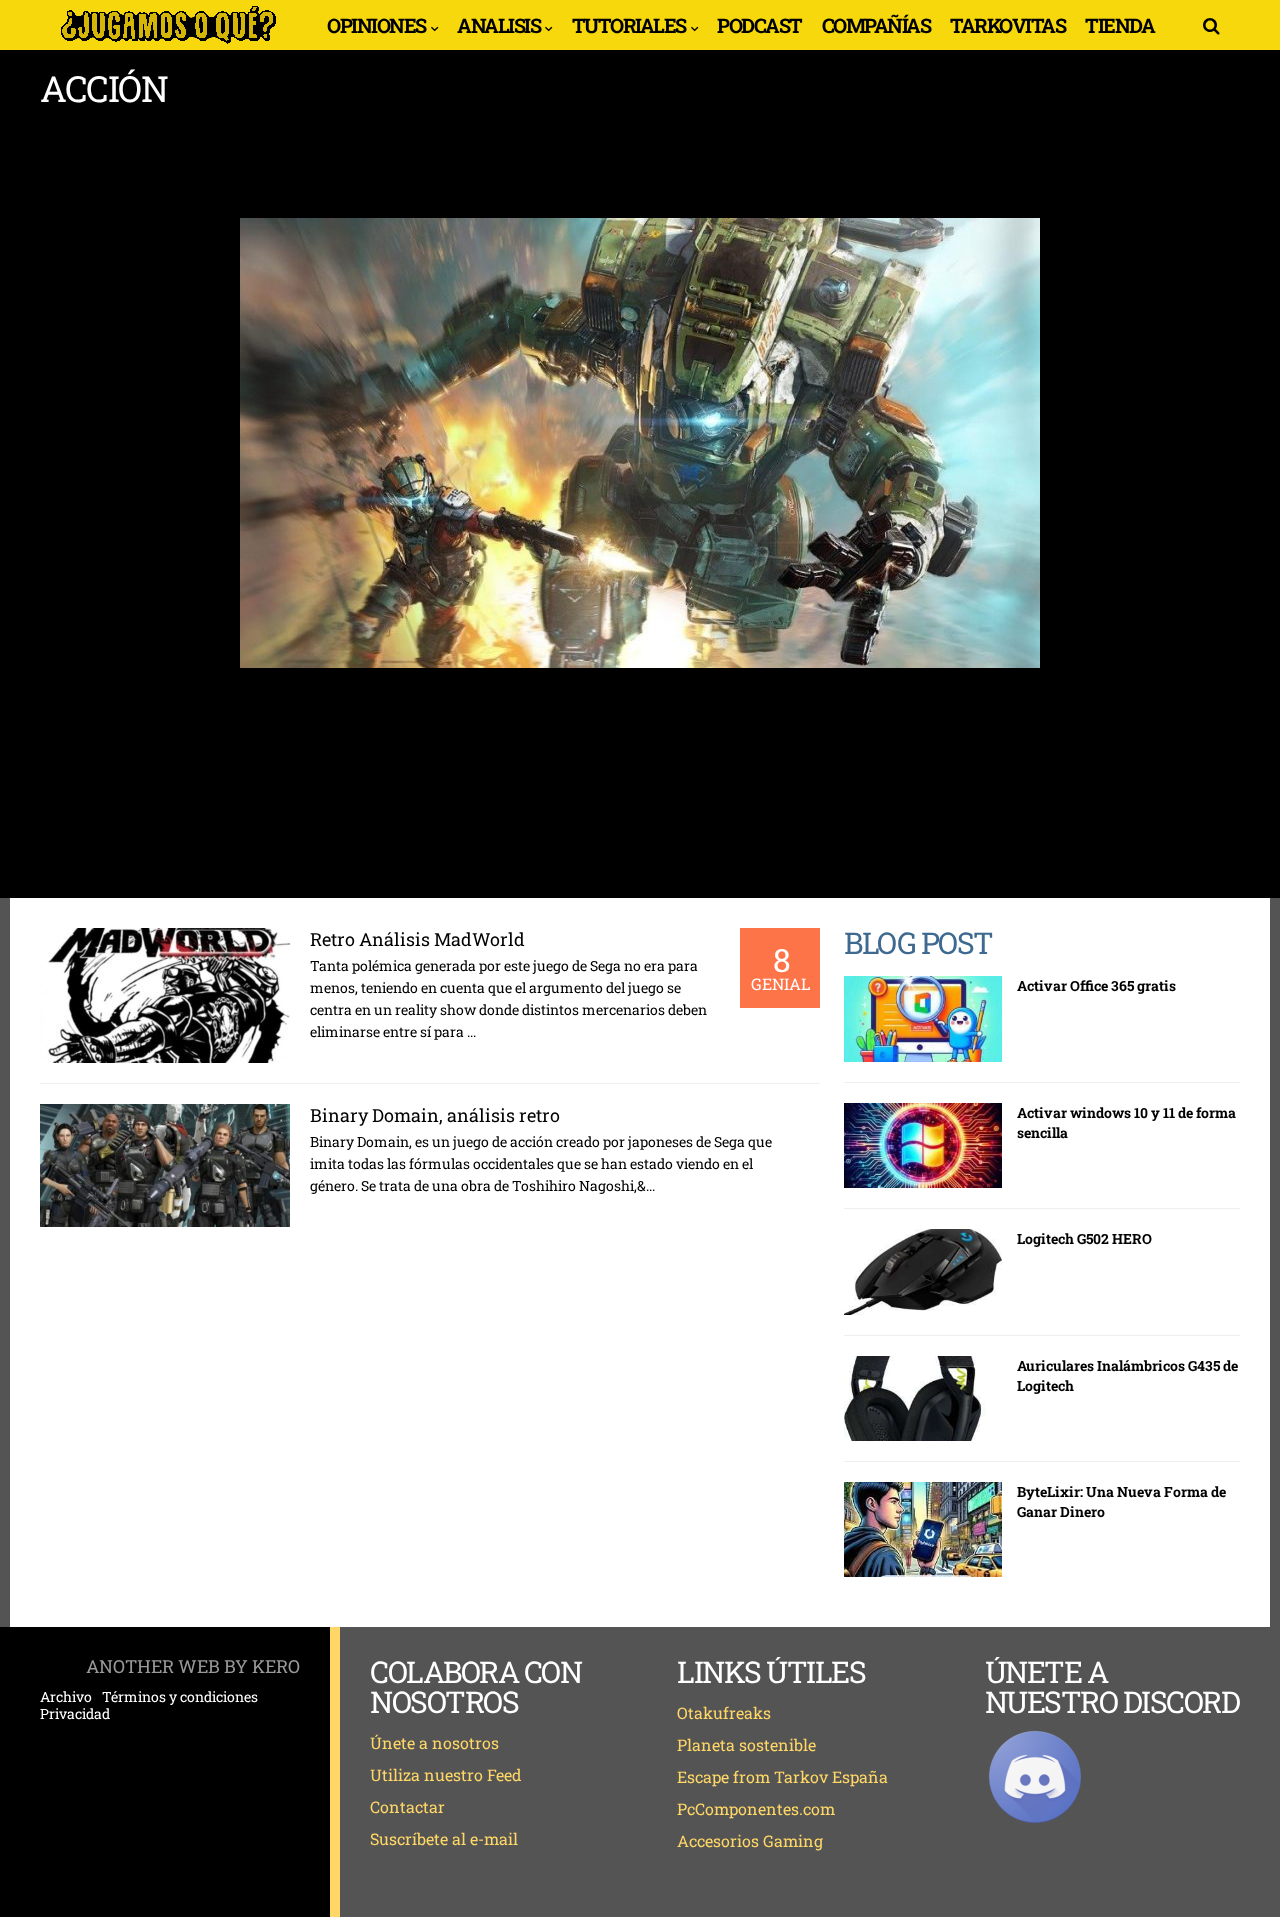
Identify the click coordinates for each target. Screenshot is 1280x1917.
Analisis (498, 25)
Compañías (876, 25)
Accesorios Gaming (750, 1840)
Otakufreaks (724, 1712)
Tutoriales (629, 25)
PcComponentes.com (756, 1808)
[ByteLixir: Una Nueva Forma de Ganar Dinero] (923, 1529)
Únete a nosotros (434, 1742)
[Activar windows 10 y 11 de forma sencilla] (923, 1146)
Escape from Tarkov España (782, 1776)
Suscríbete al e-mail (444, 1838)
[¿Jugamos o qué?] (168, 42)
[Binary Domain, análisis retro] (165, 1165)
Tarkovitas (1007, 25)
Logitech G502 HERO (1084, 1238)
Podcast (759, 25)
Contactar (407, 1806)
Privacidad (75, 1714)
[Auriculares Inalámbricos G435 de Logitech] (923, 1399)
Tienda (1119, 25)
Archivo (66, 1697)
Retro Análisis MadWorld (417, 939)
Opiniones (376, 25)
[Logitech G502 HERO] (923, 1272)
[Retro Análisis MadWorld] (165, 995)
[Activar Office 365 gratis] (923, 1019)
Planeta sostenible (746, 1744)
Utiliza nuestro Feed (446, 1774)
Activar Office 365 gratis (1096, 985)
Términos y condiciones (180, 1697)
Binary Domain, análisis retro (435, 1115)
